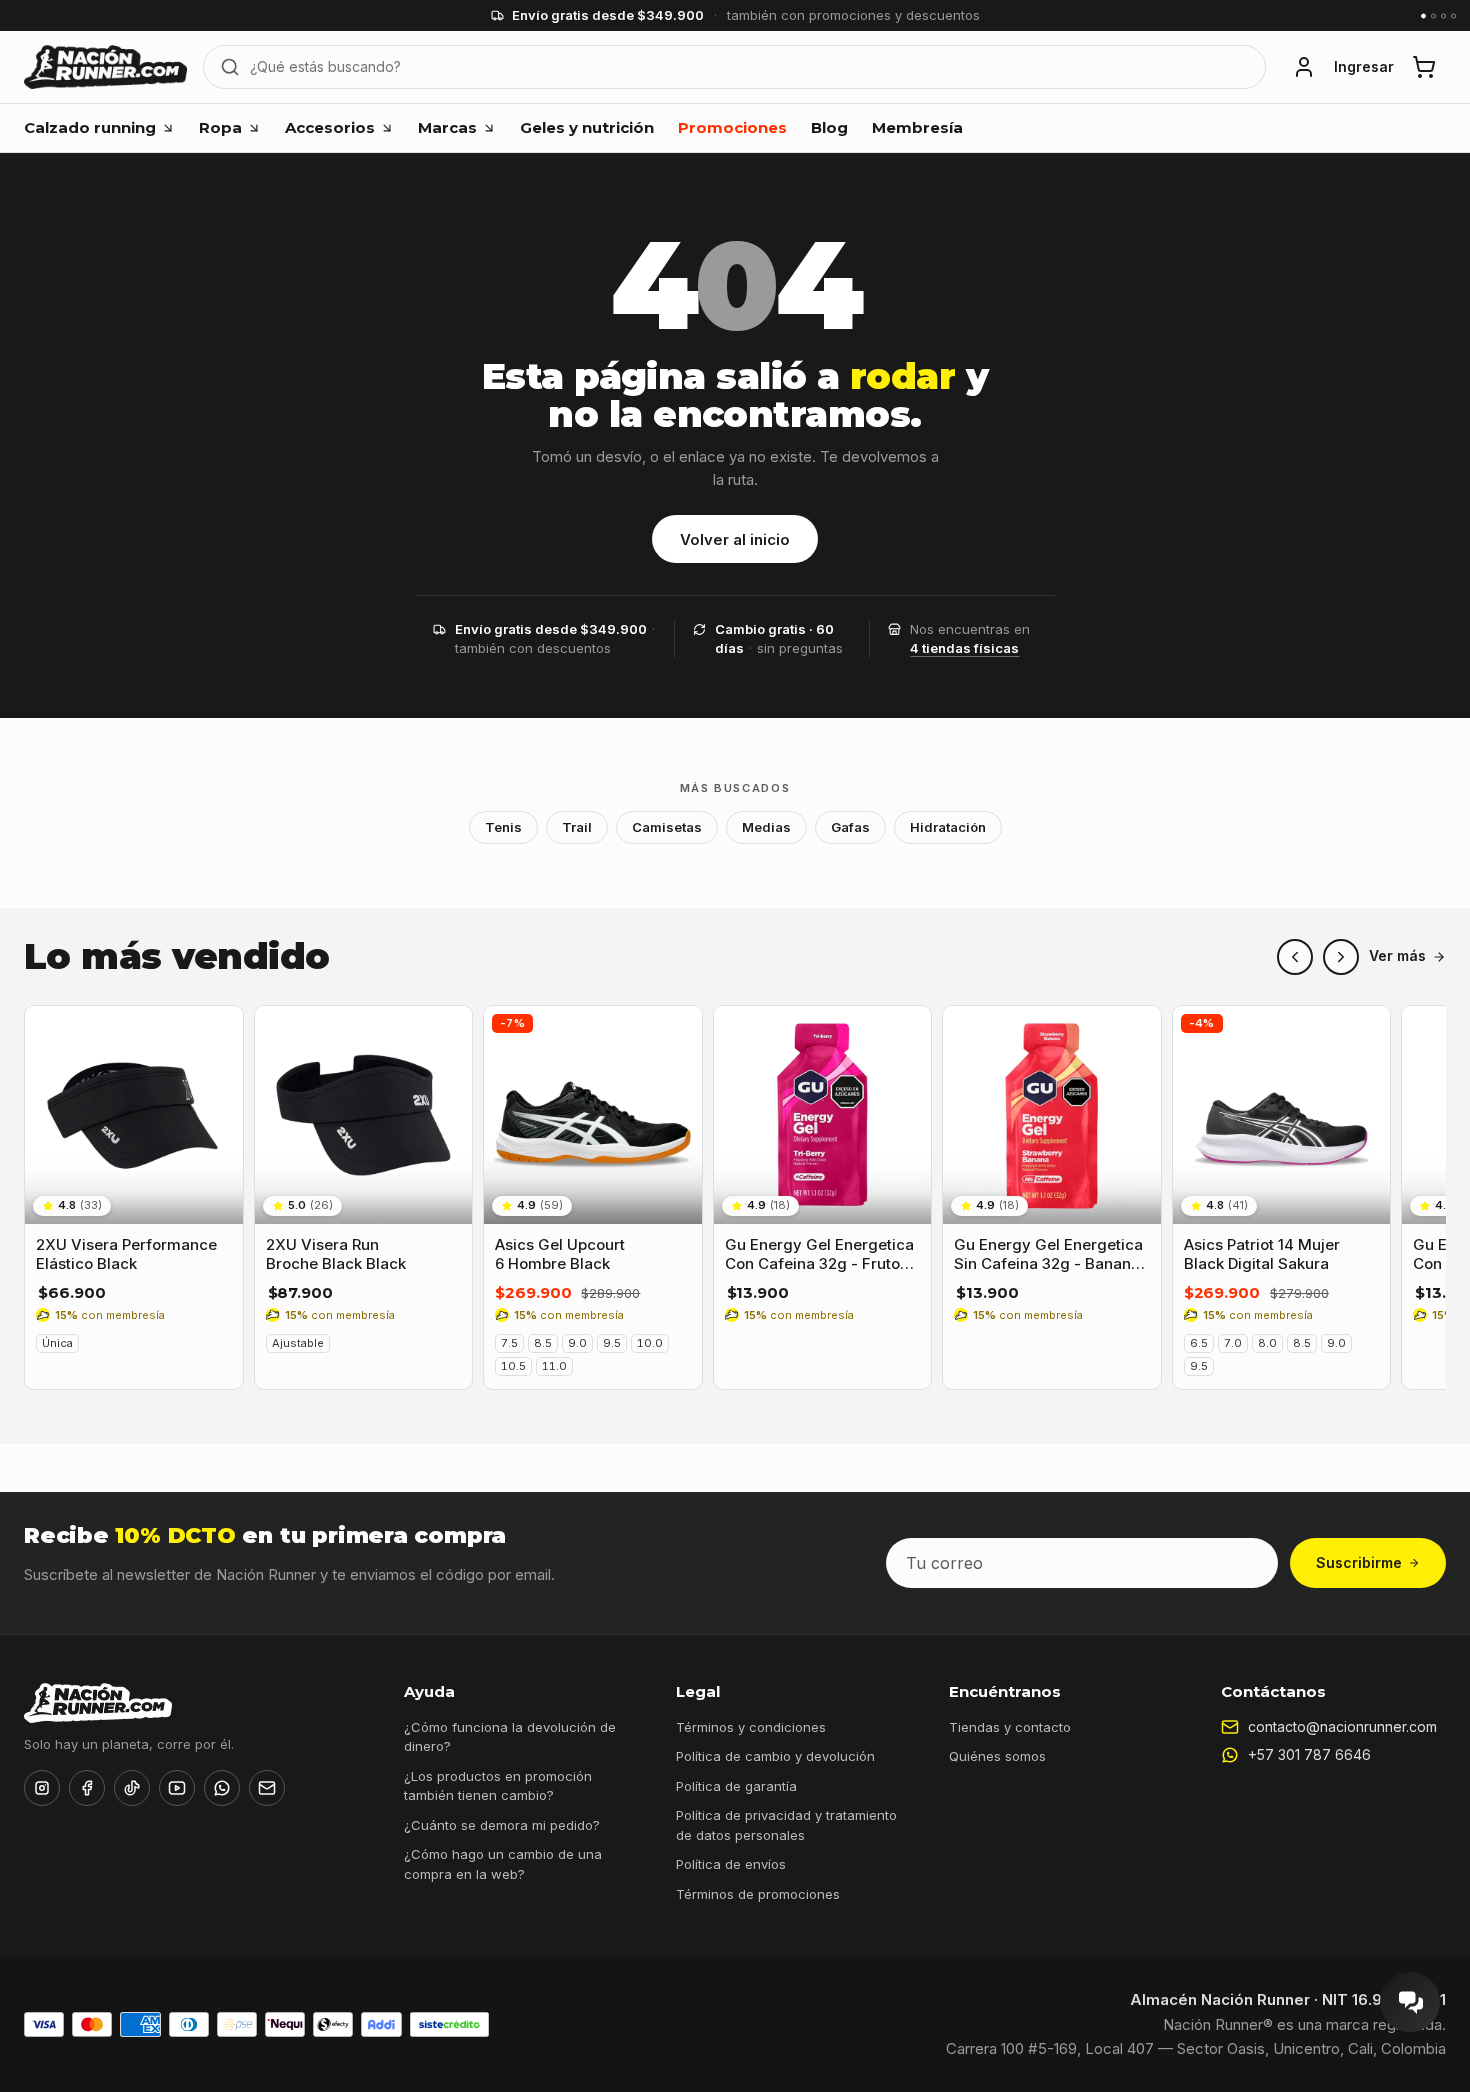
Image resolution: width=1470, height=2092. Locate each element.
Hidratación (948, 827)
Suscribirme (1359, 1562)
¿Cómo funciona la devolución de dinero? (510, 1737)
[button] (1304, 67)
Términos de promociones (758, 1894)
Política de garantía (736, 1786)
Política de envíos (731, 1864)
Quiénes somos (997, 1756)
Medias (766, 827)
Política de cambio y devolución (775, 1756)
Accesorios (330, 127)
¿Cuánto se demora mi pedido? (502, 1825)
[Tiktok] (132, 1788)
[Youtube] (177, 1788)
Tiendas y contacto (1010, 1727)
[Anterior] (1295, 957)
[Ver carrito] (1424, 67)
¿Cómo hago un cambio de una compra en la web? (503, 1864)
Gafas (850, 827)
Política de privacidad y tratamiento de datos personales (786, 1825)
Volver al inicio (735, 539)
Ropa (220, 127)
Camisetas (667, 827)
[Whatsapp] (222, 1788)
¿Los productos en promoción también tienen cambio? (498, 1786)
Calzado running (90, 127)
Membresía (917, 127)
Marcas (447, 127)
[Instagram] (42, 1788)
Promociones (732, 127)
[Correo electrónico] (267, 1788)
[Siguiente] (1341, 957)
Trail (577, 827)
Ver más (1397, 956)
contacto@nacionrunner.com (1342, 1726)
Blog (829, 127)
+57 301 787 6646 (1309, 1754)
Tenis (503, 827)
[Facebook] (87, 1788)
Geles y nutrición (587, 127)
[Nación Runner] (105, 67)
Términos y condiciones (751, 1727)
